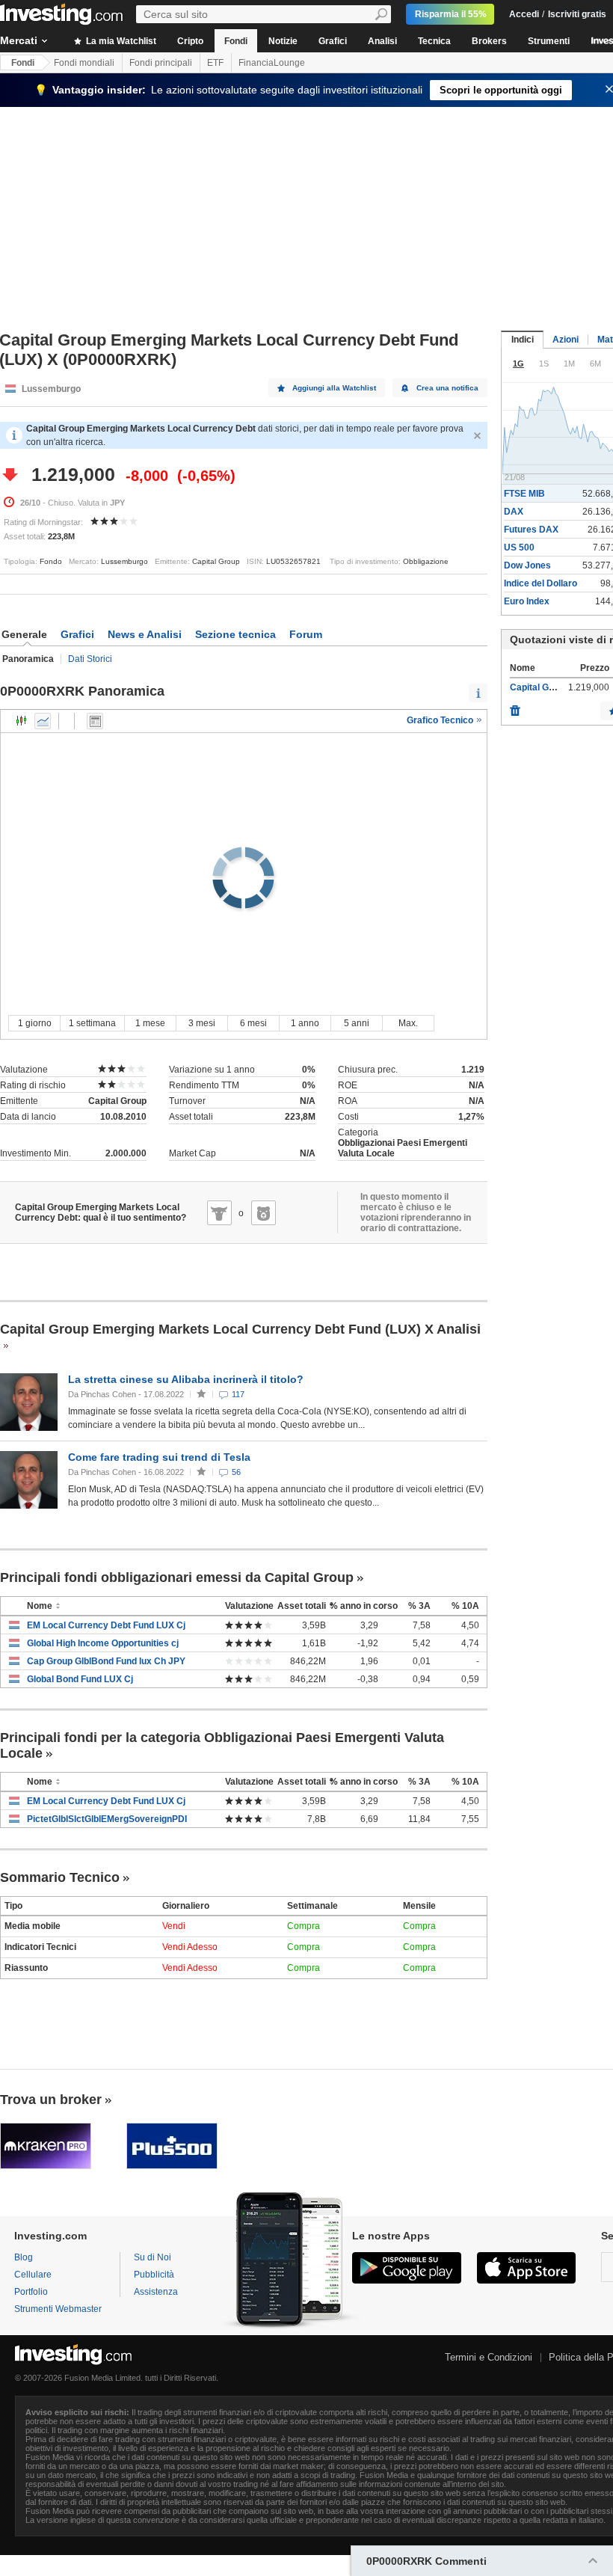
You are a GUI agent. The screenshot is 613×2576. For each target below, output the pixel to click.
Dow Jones (527, 565)
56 (236, 1472)
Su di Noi (153, 2257)
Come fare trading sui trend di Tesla (159, 1457)
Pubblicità (154, 2275)
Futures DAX (531, 530)
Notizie (283, 41)
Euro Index (527, 601)
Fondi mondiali (84, 63)
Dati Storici (90, 659)
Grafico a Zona (43, 721)
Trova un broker (51, 2100)
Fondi (236, 41)
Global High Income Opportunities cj (103, 1643)
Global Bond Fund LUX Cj (80, 1679)
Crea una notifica (447, 388)
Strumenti (549, 41)
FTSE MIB (524, 494)
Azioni (566, 340)
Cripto (190, 41)
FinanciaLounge (272, 63)
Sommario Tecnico (60, 1877)
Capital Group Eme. (551, 687)
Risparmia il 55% (451, 14)
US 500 (519, 548)
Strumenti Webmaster (58, 2309)
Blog (24, 2257)
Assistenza (156, 2292)
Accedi (524, 14)
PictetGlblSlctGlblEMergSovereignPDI (107, 1819)
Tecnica (434, 41)
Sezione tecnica (235, 634)
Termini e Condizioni (489, 2357)
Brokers (489, 41)
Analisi (382, 41)
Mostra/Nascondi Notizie (95, 721)
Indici (523, 340)
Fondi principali (161, 63)
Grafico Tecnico (441, 720)
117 (238, 1394)
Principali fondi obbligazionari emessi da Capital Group (177, 1577)
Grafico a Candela (22, 721)
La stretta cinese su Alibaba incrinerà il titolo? (186, 1379)
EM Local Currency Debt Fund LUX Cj (106, 1625)
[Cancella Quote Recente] (515, 707)
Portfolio (31, 2292)
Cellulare (33, 2275)
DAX (514, 512)
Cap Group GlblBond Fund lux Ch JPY (106, 1661)
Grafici (333, 41)
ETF (215, 63)
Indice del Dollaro (540, 583)
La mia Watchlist (120, 41)
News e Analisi (145, 634)
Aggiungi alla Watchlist (334, 388)
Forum (306, 634)
